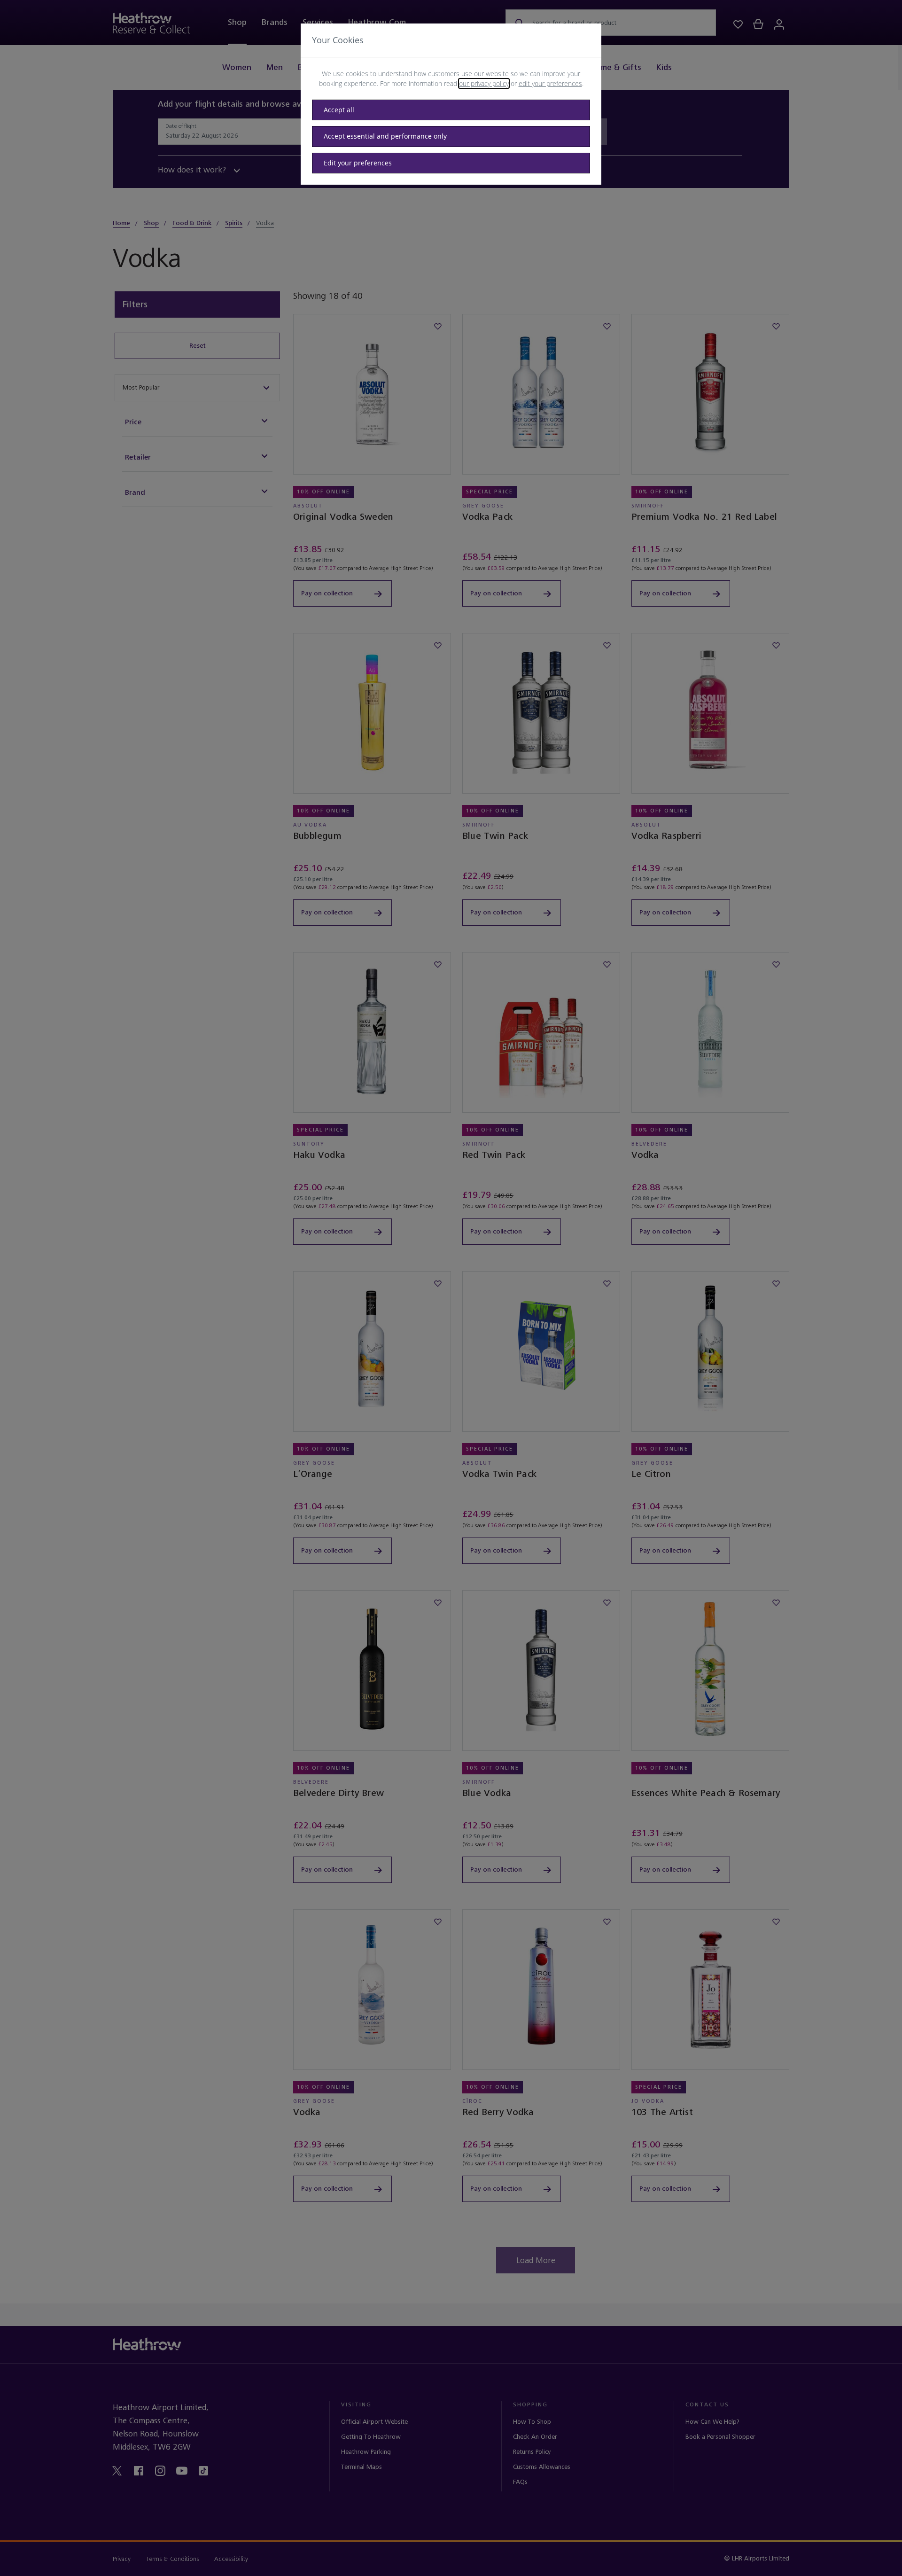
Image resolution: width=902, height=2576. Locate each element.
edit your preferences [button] (550, 83)
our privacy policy (484, 83)
